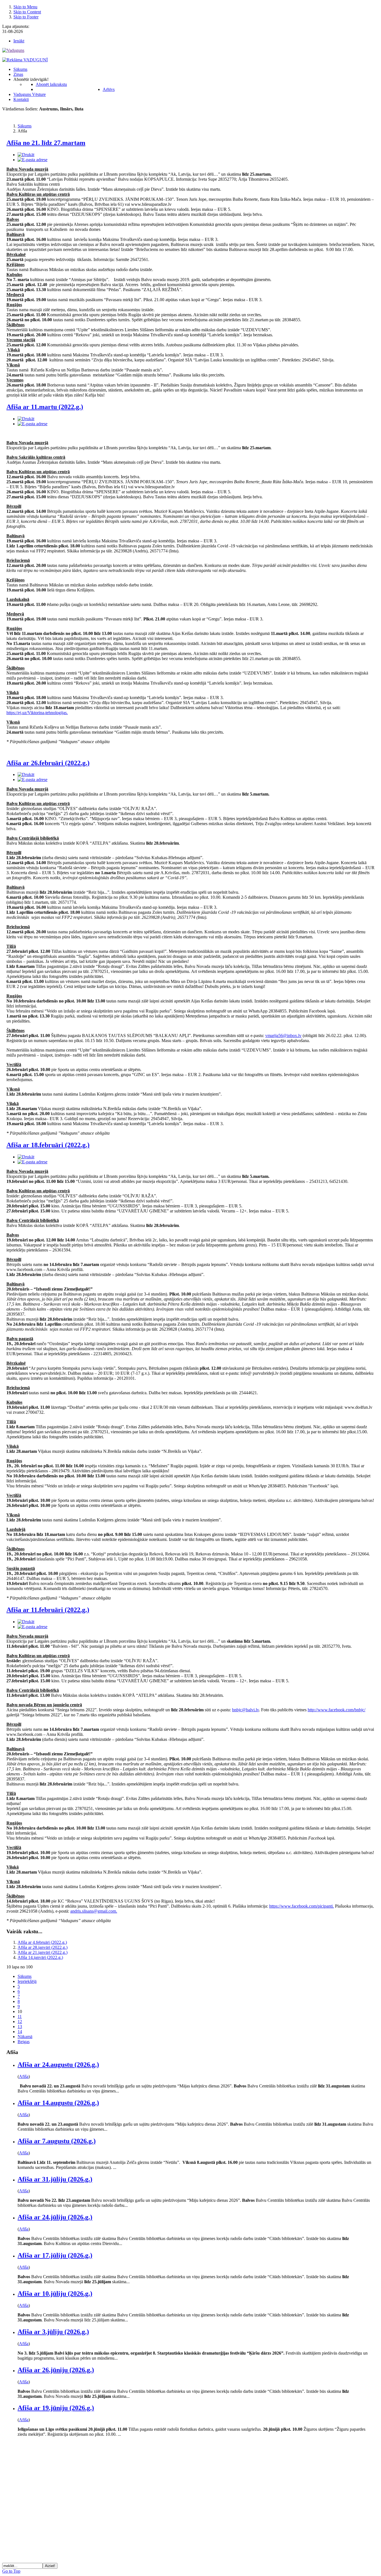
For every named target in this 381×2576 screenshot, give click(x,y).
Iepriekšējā (27, 1981)
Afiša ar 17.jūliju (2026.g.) (55, 2255)
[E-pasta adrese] (32, 160)
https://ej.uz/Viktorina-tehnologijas (37, 713)
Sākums (25, 1976)
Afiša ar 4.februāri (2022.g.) (42, 1942)
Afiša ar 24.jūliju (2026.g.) (55, 2217)
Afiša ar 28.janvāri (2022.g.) (43, 1947)
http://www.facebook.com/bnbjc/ (337, 1710)
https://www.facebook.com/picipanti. (302, 1906)
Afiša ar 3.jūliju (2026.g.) (53, 2332)
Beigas (24, 2042)
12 (20, 2022)
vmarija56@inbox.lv (283, 1036)
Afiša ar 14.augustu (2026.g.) (58, 2103)
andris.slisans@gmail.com (93, 1911)
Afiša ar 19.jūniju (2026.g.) (56, 2408)
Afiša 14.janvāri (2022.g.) (40, 1957)
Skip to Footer (26, 17)
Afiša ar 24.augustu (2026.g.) (58, 2065)
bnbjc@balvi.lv (245, 1710)
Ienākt (19, 41)
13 (20, 2027)
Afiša (24, 2076)
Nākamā (25, 2037)
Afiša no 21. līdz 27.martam (46, 143)
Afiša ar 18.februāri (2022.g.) (48, 1145)
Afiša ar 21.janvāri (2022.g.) (43, 1952)
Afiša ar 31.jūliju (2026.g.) (55, 2179)
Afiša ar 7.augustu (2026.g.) (57, 2141)
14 (20, 2032)
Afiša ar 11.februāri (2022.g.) (48, 1610)
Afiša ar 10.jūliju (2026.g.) (55, 2294)
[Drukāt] (26, 155)
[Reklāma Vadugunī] (25, 60)
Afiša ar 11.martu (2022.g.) (45, 407)
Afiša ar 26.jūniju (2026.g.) (56, 2370)
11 (20, 2016)
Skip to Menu (25, 7)
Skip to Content (27, 12)
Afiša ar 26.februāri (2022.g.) (48, 763)
